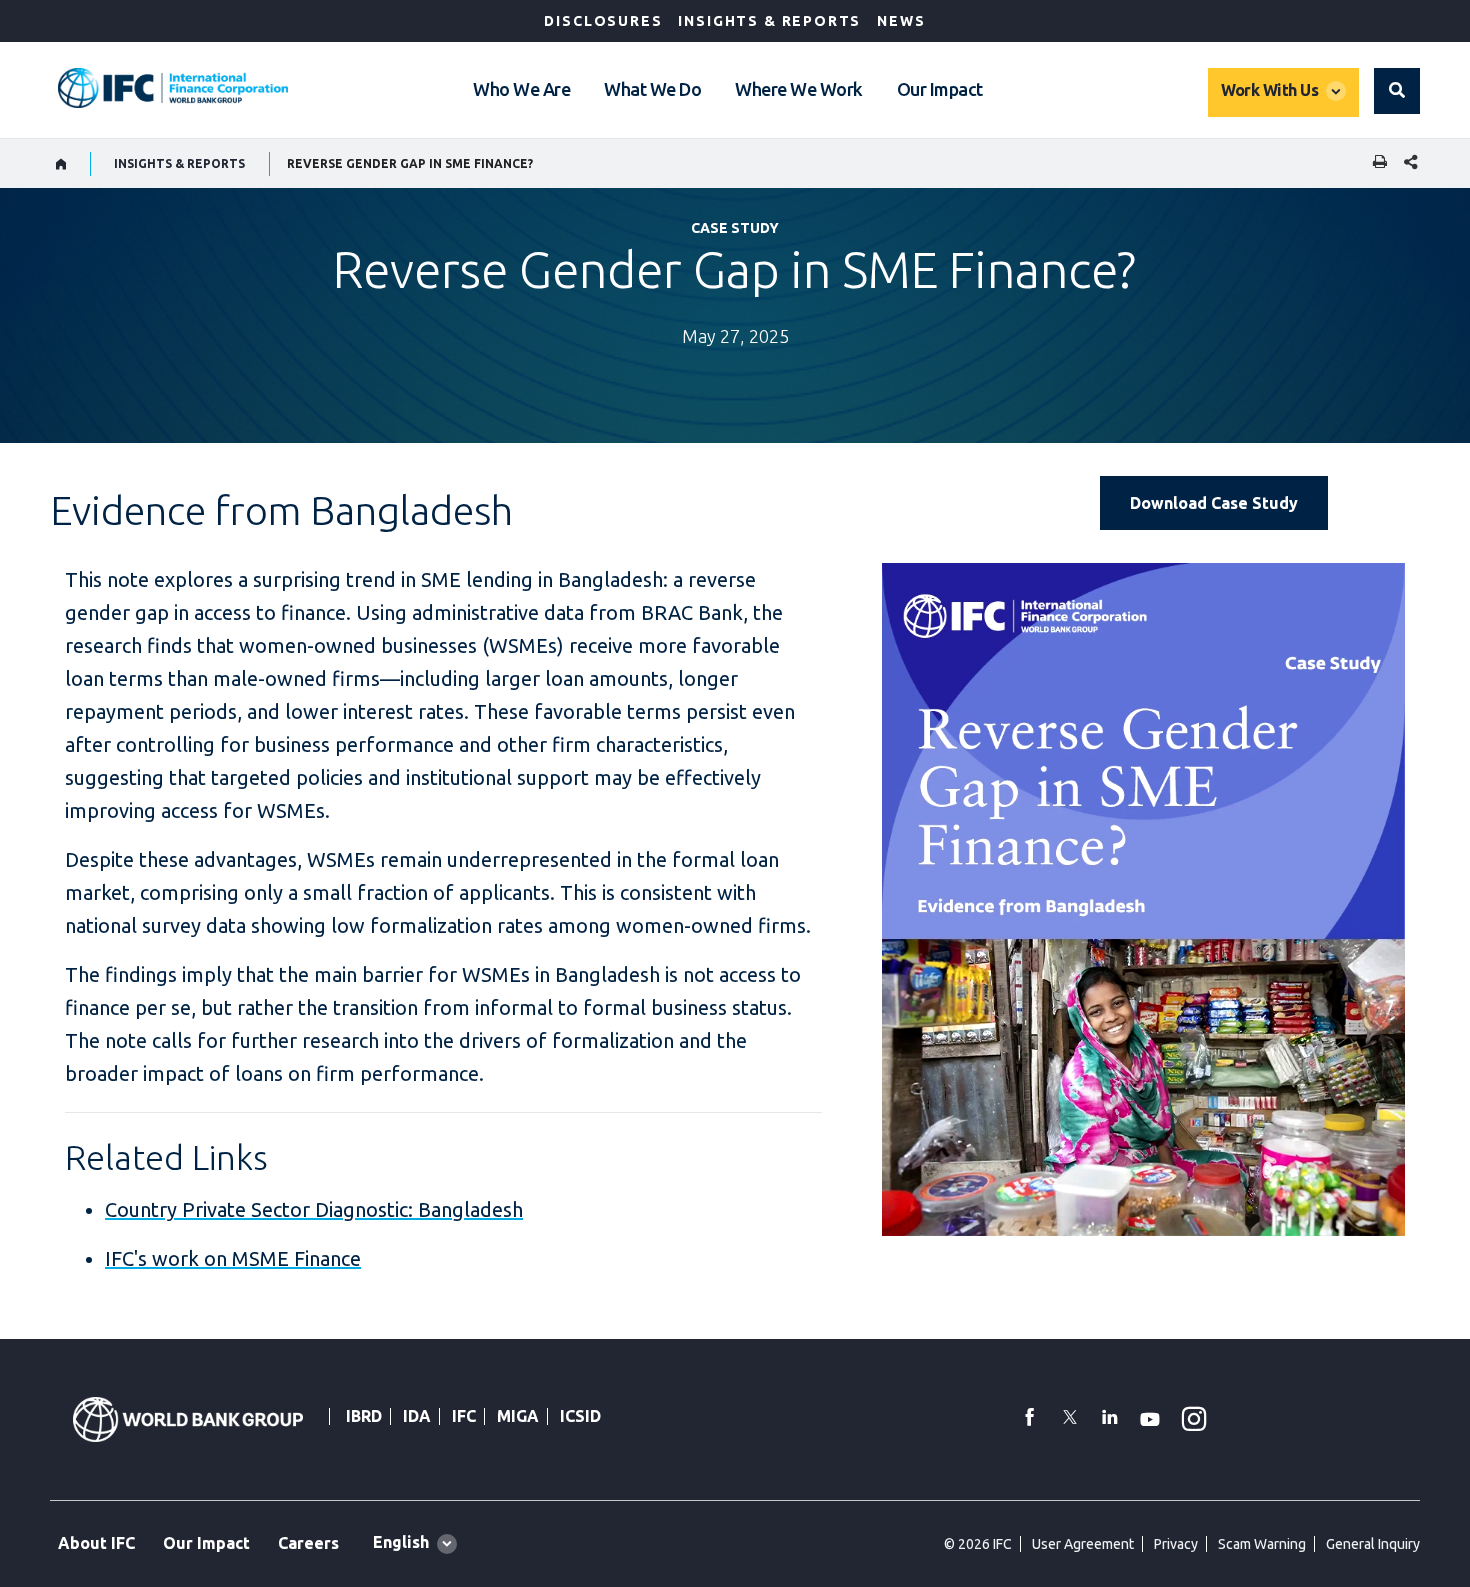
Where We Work (799, 89)
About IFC (96, 1543)
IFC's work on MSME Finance (233, 1258)
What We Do (652, 89)
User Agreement (1083, 1544)
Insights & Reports (769, 21)
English (401, 1542)
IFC (464, 1416)
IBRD (364, 1416)
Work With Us (1269, 90)
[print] (1375, 163)
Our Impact (940, 89)
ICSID (580, 1416)
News (901, 21)
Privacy (1176, 1544)
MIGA (518, 1416)
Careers (308, 1543)
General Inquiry (1373, 1544)
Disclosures (603, 21)
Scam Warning (1262, 1544)
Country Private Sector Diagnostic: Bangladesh (314, 1209)
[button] (1397, 91)
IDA (417, 1416)
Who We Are (521, 89)
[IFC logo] (173, 88)
